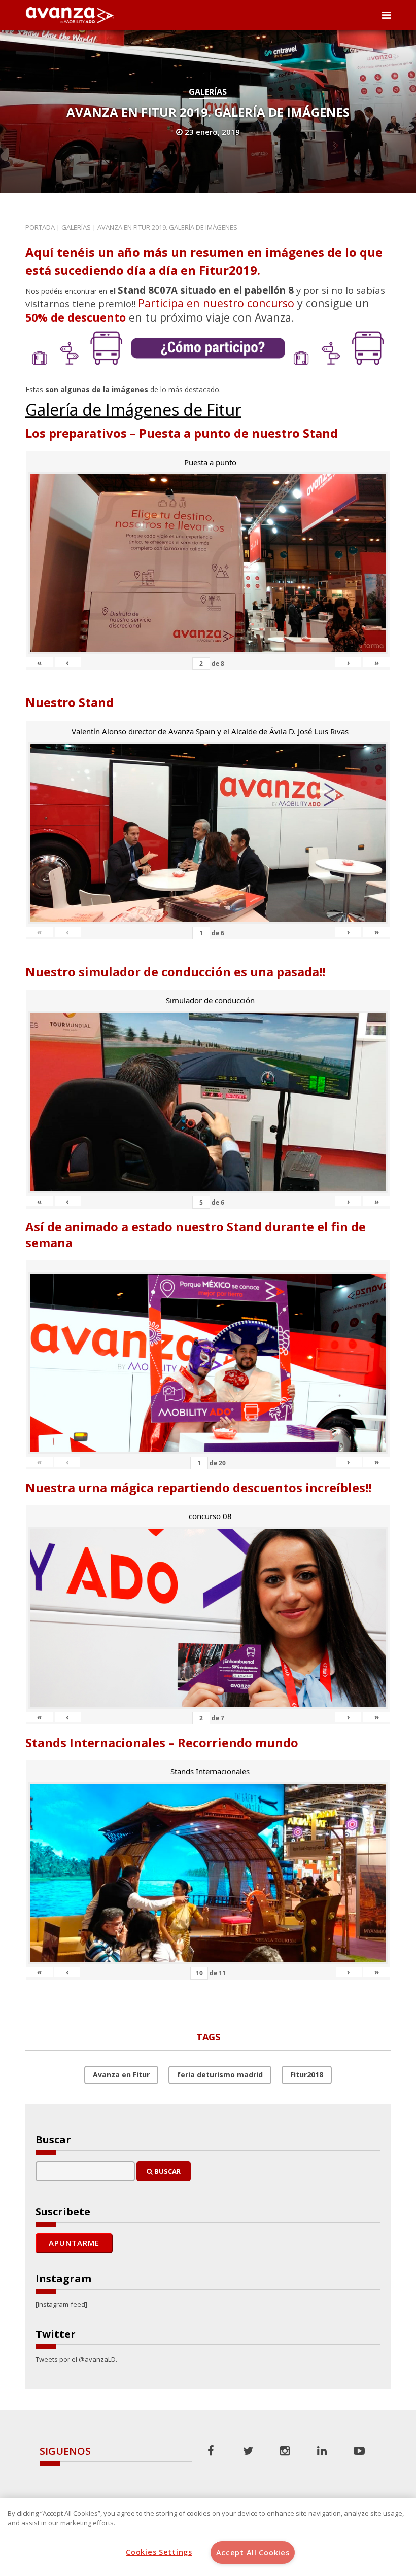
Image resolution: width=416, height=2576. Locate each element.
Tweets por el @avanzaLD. (76, 2359)
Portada (40, 227)
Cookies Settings (159, 2552)
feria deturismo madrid (220, 2075)
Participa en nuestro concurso (216, 303)
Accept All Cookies (253, 2552)
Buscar (167, 2171)
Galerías (208, 92)
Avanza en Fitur (121, 2075)
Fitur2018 (307, 2075)
